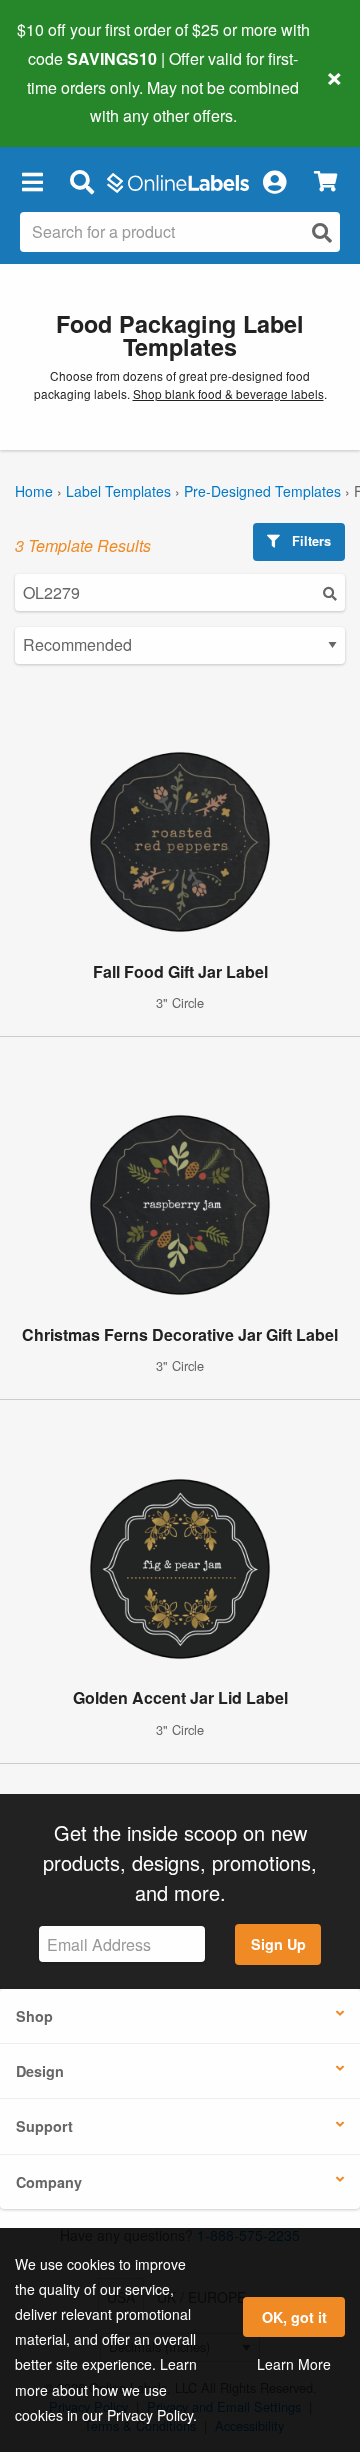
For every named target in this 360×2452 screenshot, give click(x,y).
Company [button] (49, 2182)
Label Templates (118, 491)
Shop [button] (34, 2016)
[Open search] (322, 232)
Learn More (294, 2364)
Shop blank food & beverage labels (228, 393)
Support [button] (44, 2126)
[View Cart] (325, 181)
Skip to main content (72, 101)
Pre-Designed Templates (262, 491)
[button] (32, 181)
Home (34, 491)
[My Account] (274, 181)
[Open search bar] (81, 181)
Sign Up (278, 1944)
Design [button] (40, 2071)
